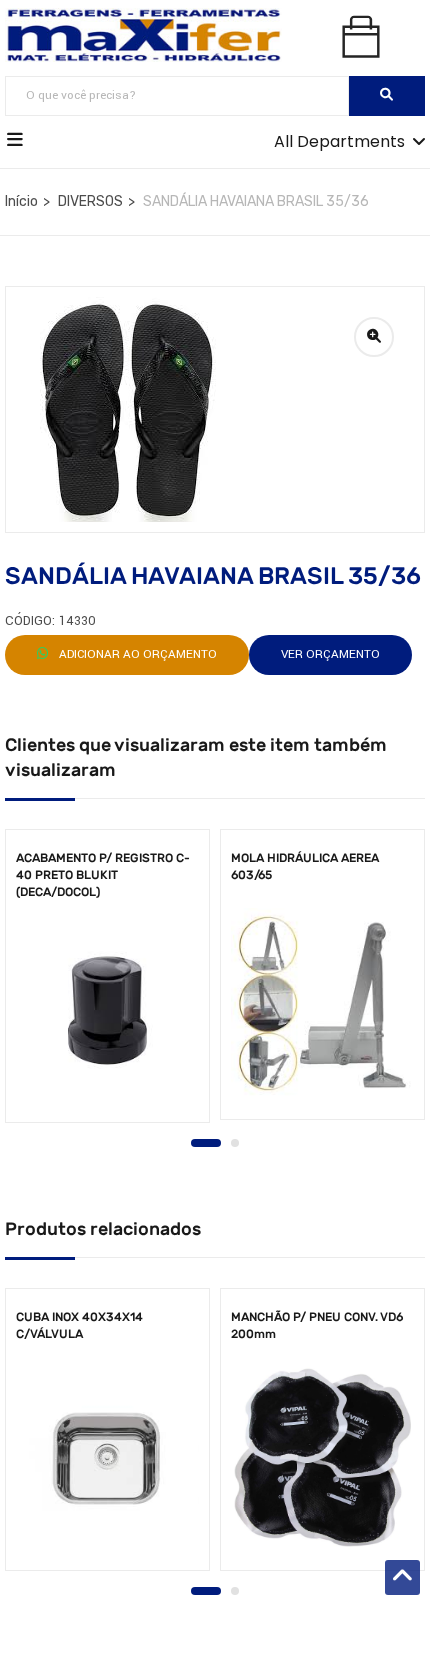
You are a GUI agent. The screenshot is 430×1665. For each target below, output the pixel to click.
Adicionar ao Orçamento (136, 654)
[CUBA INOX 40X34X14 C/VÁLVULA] (107, 1458)
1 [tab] (206, 1143)
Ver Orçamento (330, 654)
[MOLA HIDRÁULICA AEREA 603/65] (322, 1003)
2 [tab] (235, 1143)
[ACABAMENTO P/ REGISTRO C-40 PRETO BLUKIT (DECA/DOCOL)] (107, 1010)
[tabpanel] (107, 982)
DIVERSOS (90, 201)
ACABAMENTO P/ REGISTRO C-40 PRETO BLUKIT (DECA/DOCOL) (103, 875)
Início (21, 201)
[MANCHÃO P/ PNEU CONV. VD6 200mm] (322, 1458)
